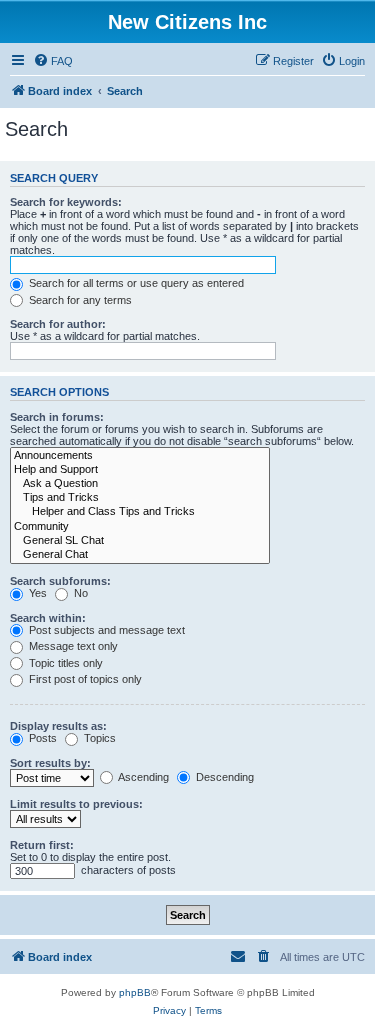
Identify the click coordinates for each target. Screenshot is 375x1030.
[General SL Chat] (140, 541)
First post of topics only (84, 679)
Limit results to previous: (76, 804)
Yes (36, 593)
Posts (41, 738)
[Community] (140, 527)
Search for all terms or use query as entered (135, 283)
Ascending (142, 777)
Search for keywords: (66, 202)
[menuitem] (53, 61)
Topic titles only (64, 663)
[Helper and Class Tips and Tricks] (140, 512)
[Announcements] (140, 456)
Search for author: (58, 324)
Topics (98, 738)
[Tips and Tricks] (140, 498)
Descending (223, 777)
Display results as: (58, 726)
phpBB (135, 992)
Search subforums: (60, 581)
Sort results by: (50, 763)
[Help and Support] (140, 470)
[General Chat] (140, 555)
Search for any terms (79, 300)
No (79, 593)
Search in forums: (57, 417)
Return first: (42, 845)
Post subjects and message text (105, 630)
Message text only (72, 646)
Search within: (48, 618)
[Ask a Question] (140, 484)
